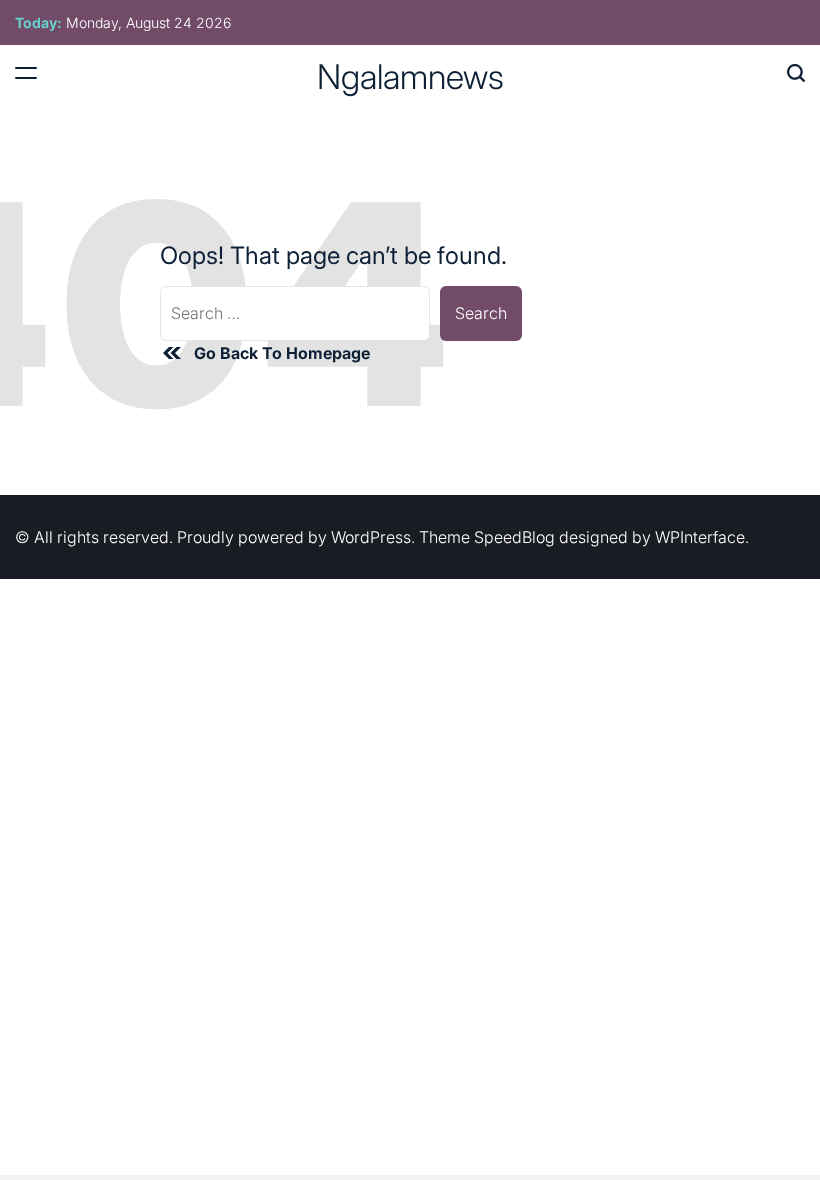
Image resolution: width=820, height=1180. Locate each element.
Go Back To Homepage (282, 353)
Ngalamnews (410, 77)
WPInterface (700, 537)
